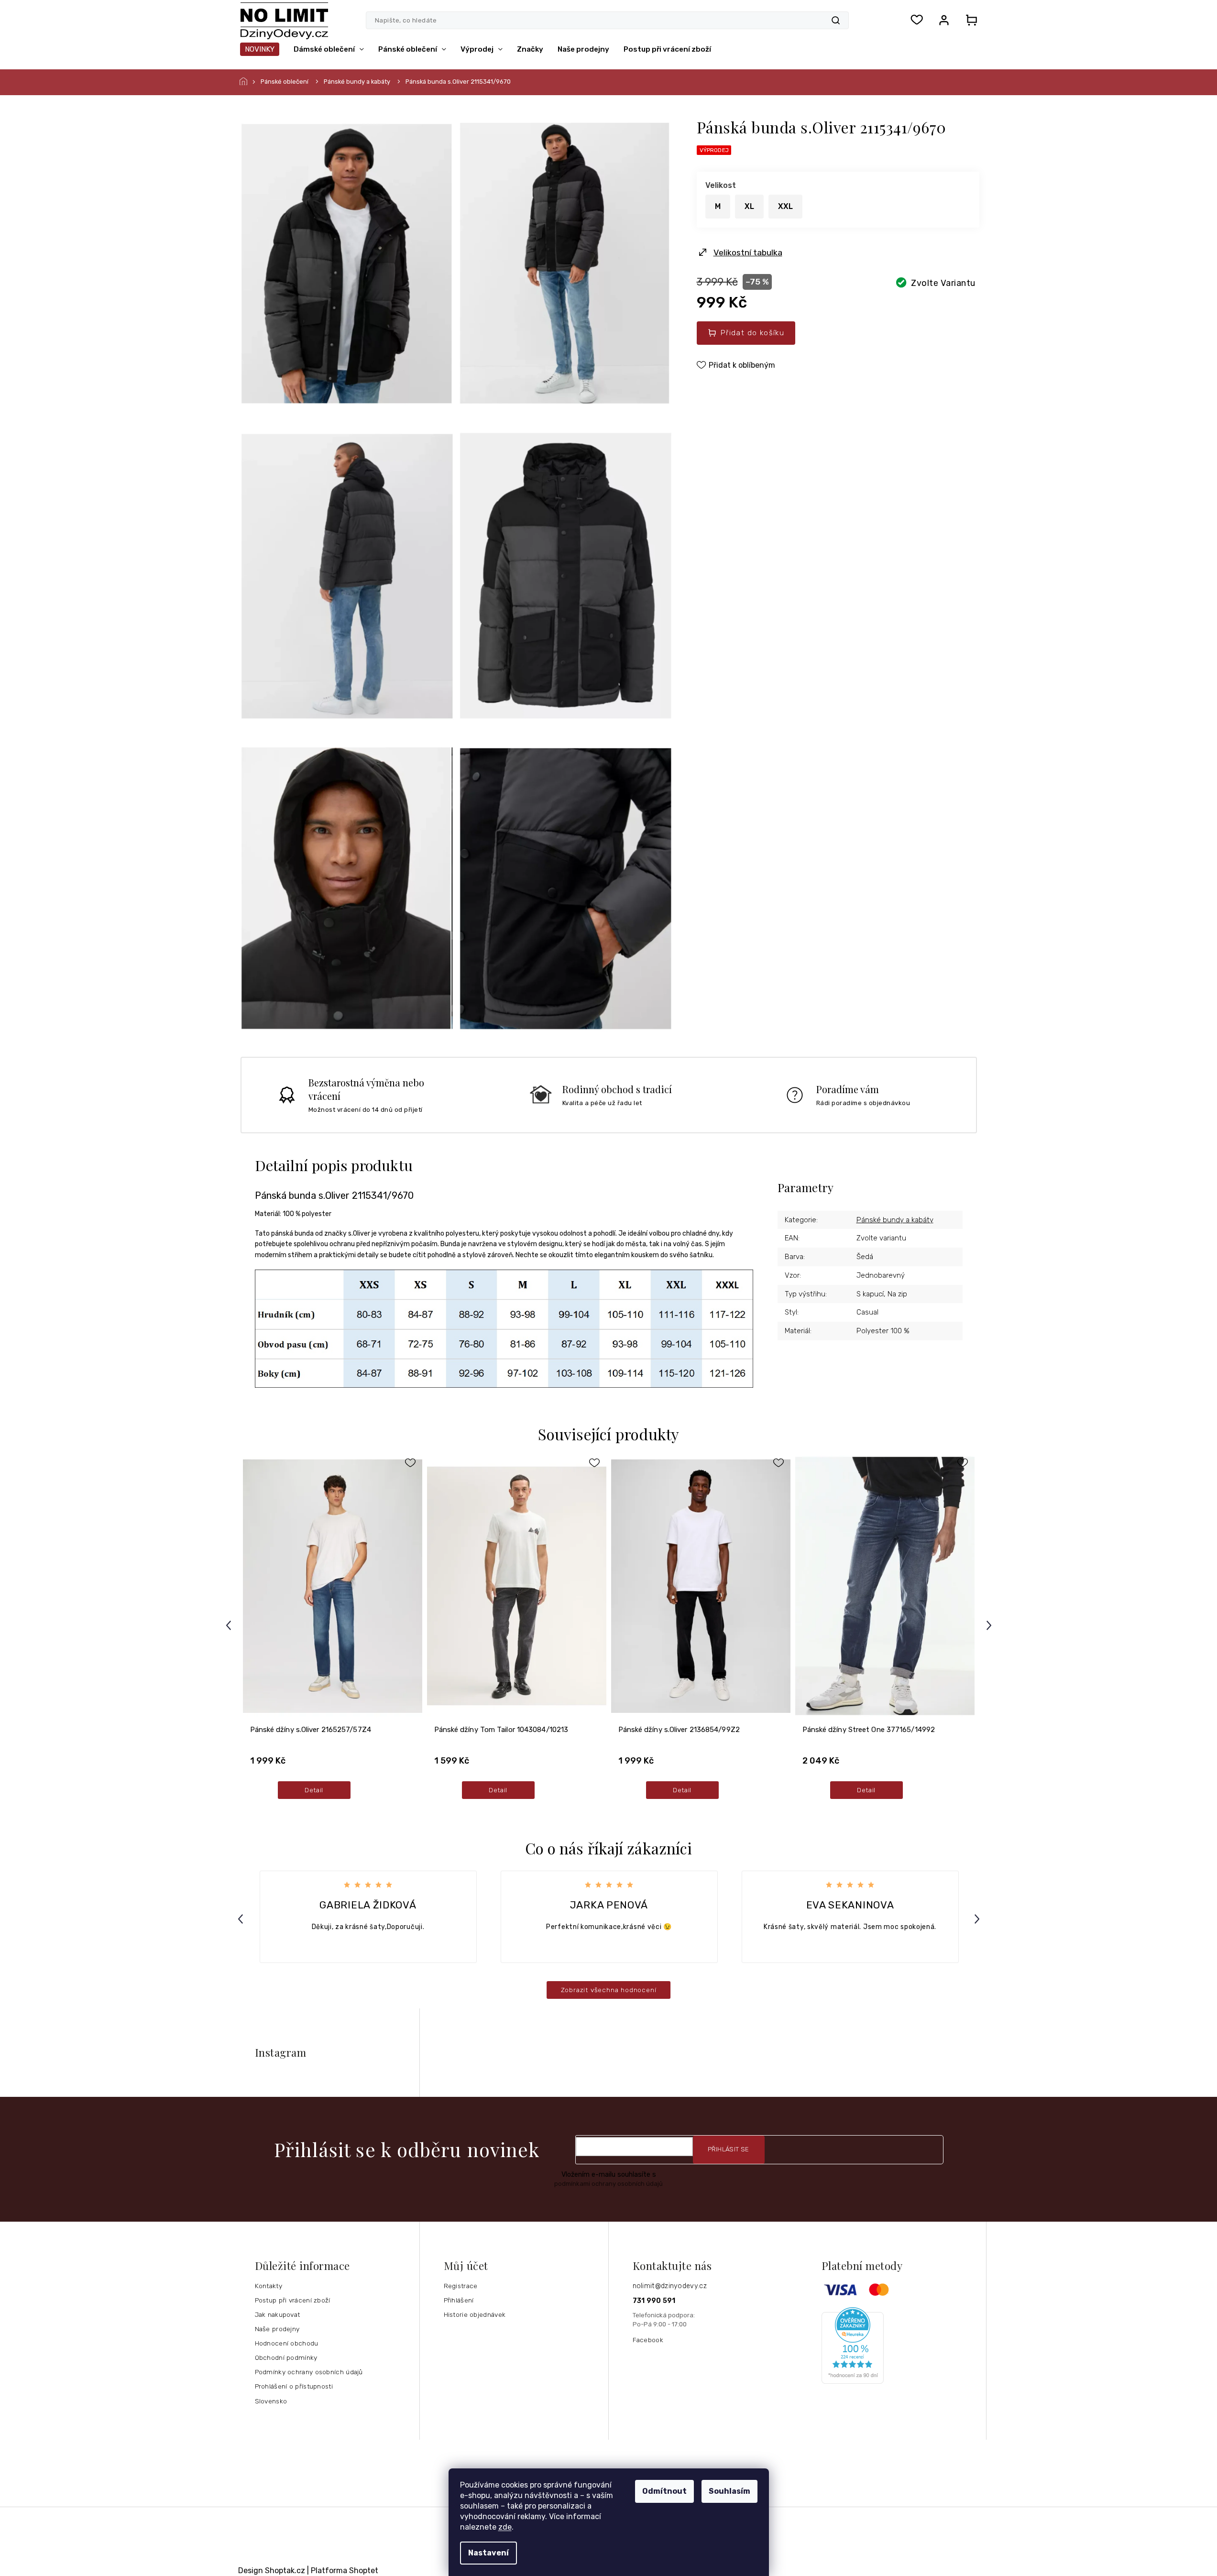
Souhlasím (729, 2491)
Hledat (836, 20)
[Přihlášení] (944, 20)
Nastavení (488, 2553)
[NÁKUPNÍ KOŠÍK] (969, 20)
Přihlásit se (729, 2149)
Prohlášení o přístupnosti (294, 2386)
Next (990, 1625)
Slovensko (271, 2401)
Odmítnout (664, 2491)
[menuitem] (260, 49)
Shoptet (364, 2571)
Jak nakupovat (278, 2314)
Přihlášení (459, 2300)
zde (505, 2527)
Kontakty (269, 2286)
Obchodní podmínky (286, 2357)
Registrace (461, 2286)
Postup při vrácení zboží (293, 2300)
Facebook (648, 2340)
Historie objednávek (475, 2314)
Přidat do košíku (752, 333)
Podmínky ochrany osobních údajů (309, 2372)
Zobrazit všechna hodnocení (609, 1990)
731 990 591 (654, 2301)
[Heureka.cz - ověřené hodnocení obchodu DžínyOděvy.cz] (900, 2346)
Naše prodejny (277, 2329)
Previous (230, 1625)
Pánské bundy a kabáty (895, 1220)
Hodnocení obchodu (287, 2343)
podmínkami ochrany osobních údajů (608, 2184)
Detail (314, 1790)
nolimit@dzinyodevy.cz (670, 2286)
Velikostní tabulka (748, 252)
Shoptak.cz (285, 2571)
